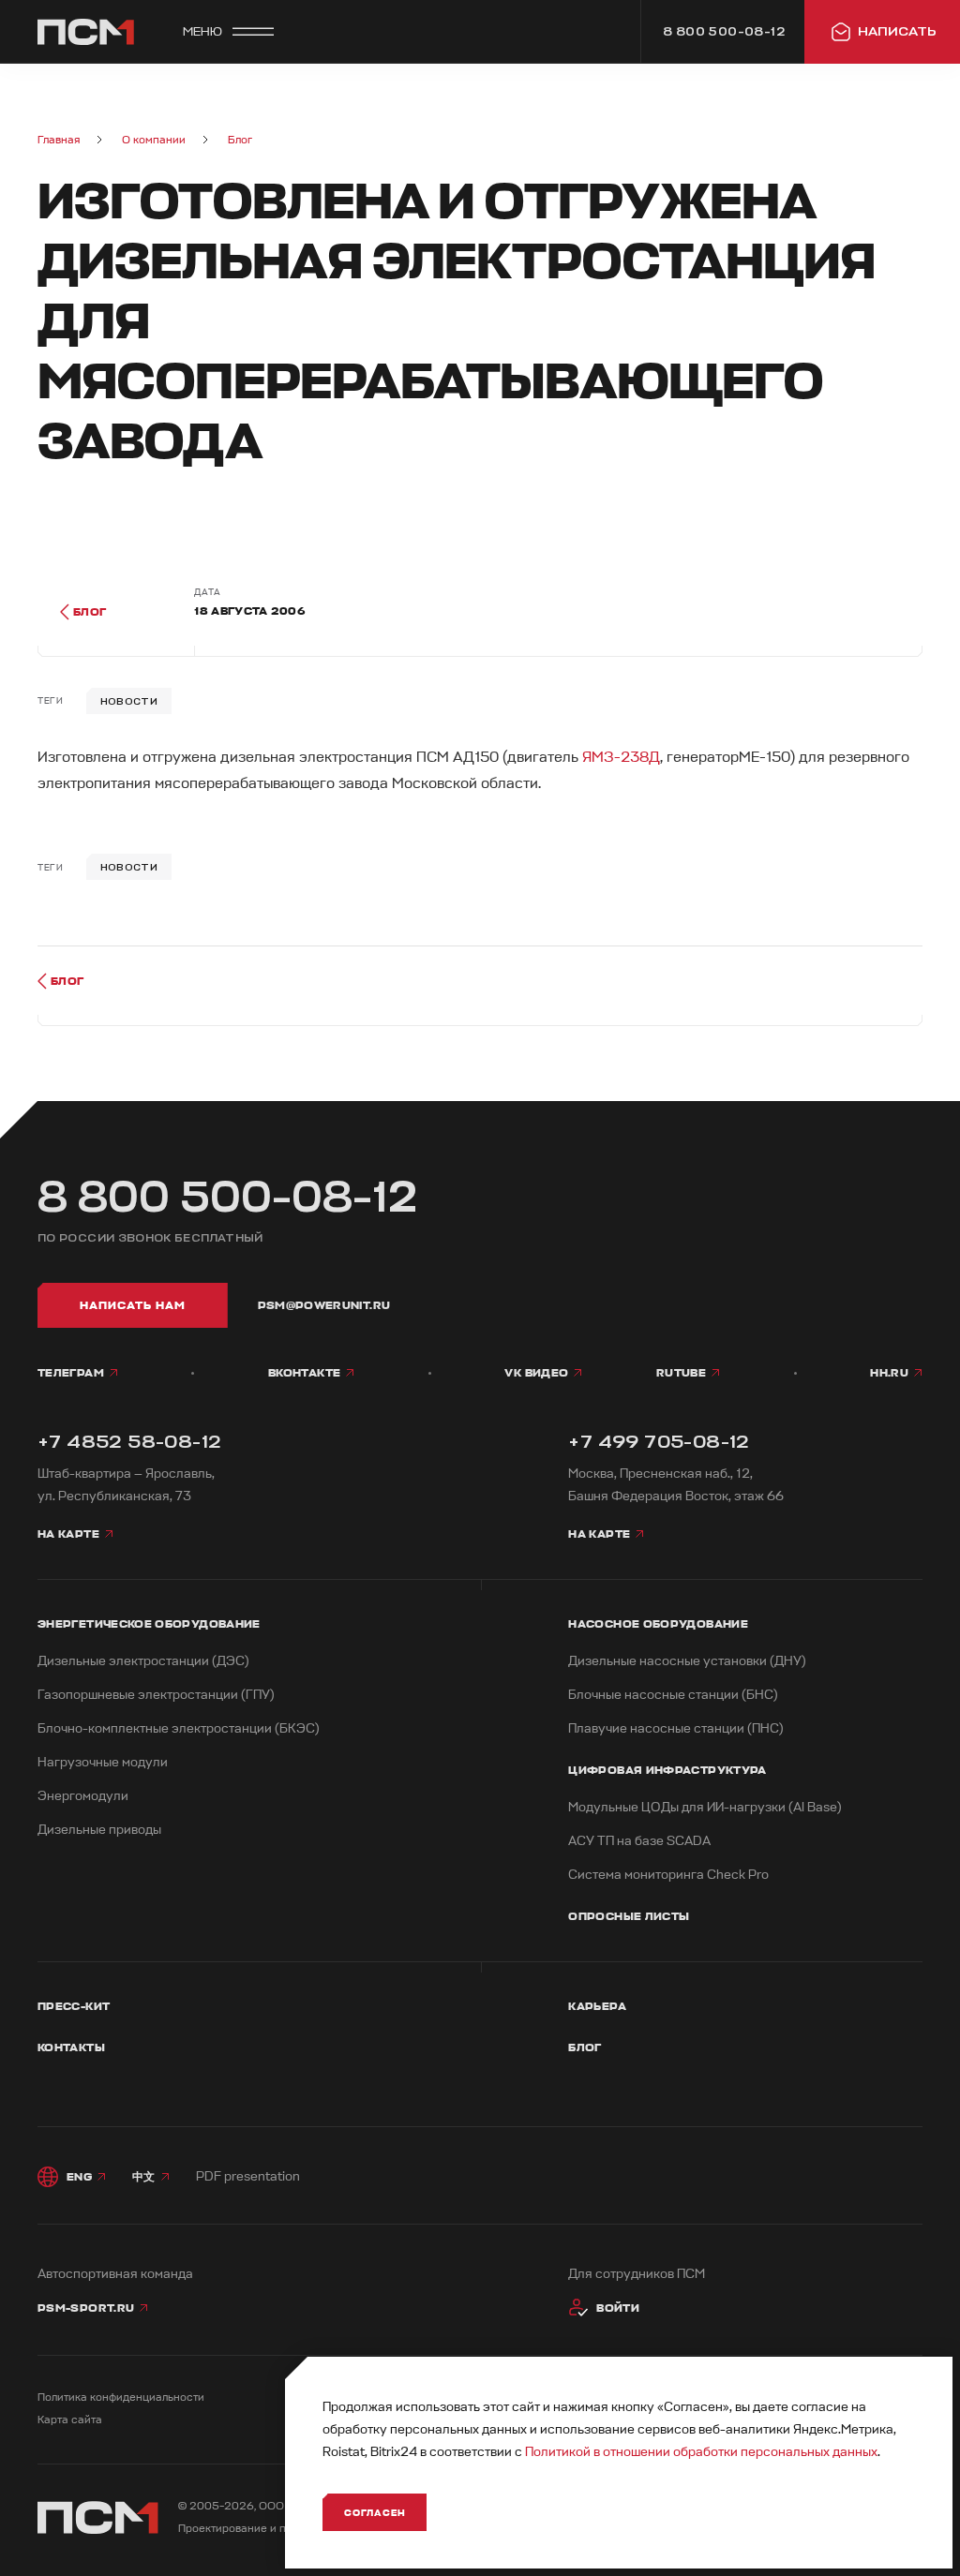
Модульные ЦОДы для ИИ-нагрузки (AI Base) (705, 1807)
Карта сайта (70, 2420)
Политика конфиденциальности (121, 2397)
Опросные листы (629, 1916)
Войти (618, 2308)
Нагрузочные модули (103, 1762)
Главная (59, 140)
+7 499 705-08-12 (659, 1442)
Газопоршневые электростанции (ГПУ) (156, 1695)
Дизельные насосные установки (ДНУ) (687, 1661)
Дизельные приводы (99, 1830)
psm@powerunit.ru (324, 1305)
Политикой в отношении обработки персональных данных (701, 2452)
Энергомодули (83, 1796)
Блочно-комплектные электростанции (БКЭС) (179, 1728)
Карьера (597, 2006)
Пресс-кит (74, 2006)
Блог (240, 140)
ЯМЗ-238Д (621, 757)
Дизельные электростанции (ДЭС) (143, 1661)
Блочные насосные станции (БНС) (673, 1695)
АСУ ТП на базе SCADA (639, 1841)
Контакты (71, 2047)
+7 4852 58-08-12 (129, 1442)
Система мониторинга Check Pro (668, 1875)
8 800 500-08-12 (228, 1198)
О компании (154, 140)
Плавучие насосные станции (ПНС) (676, 1728)
